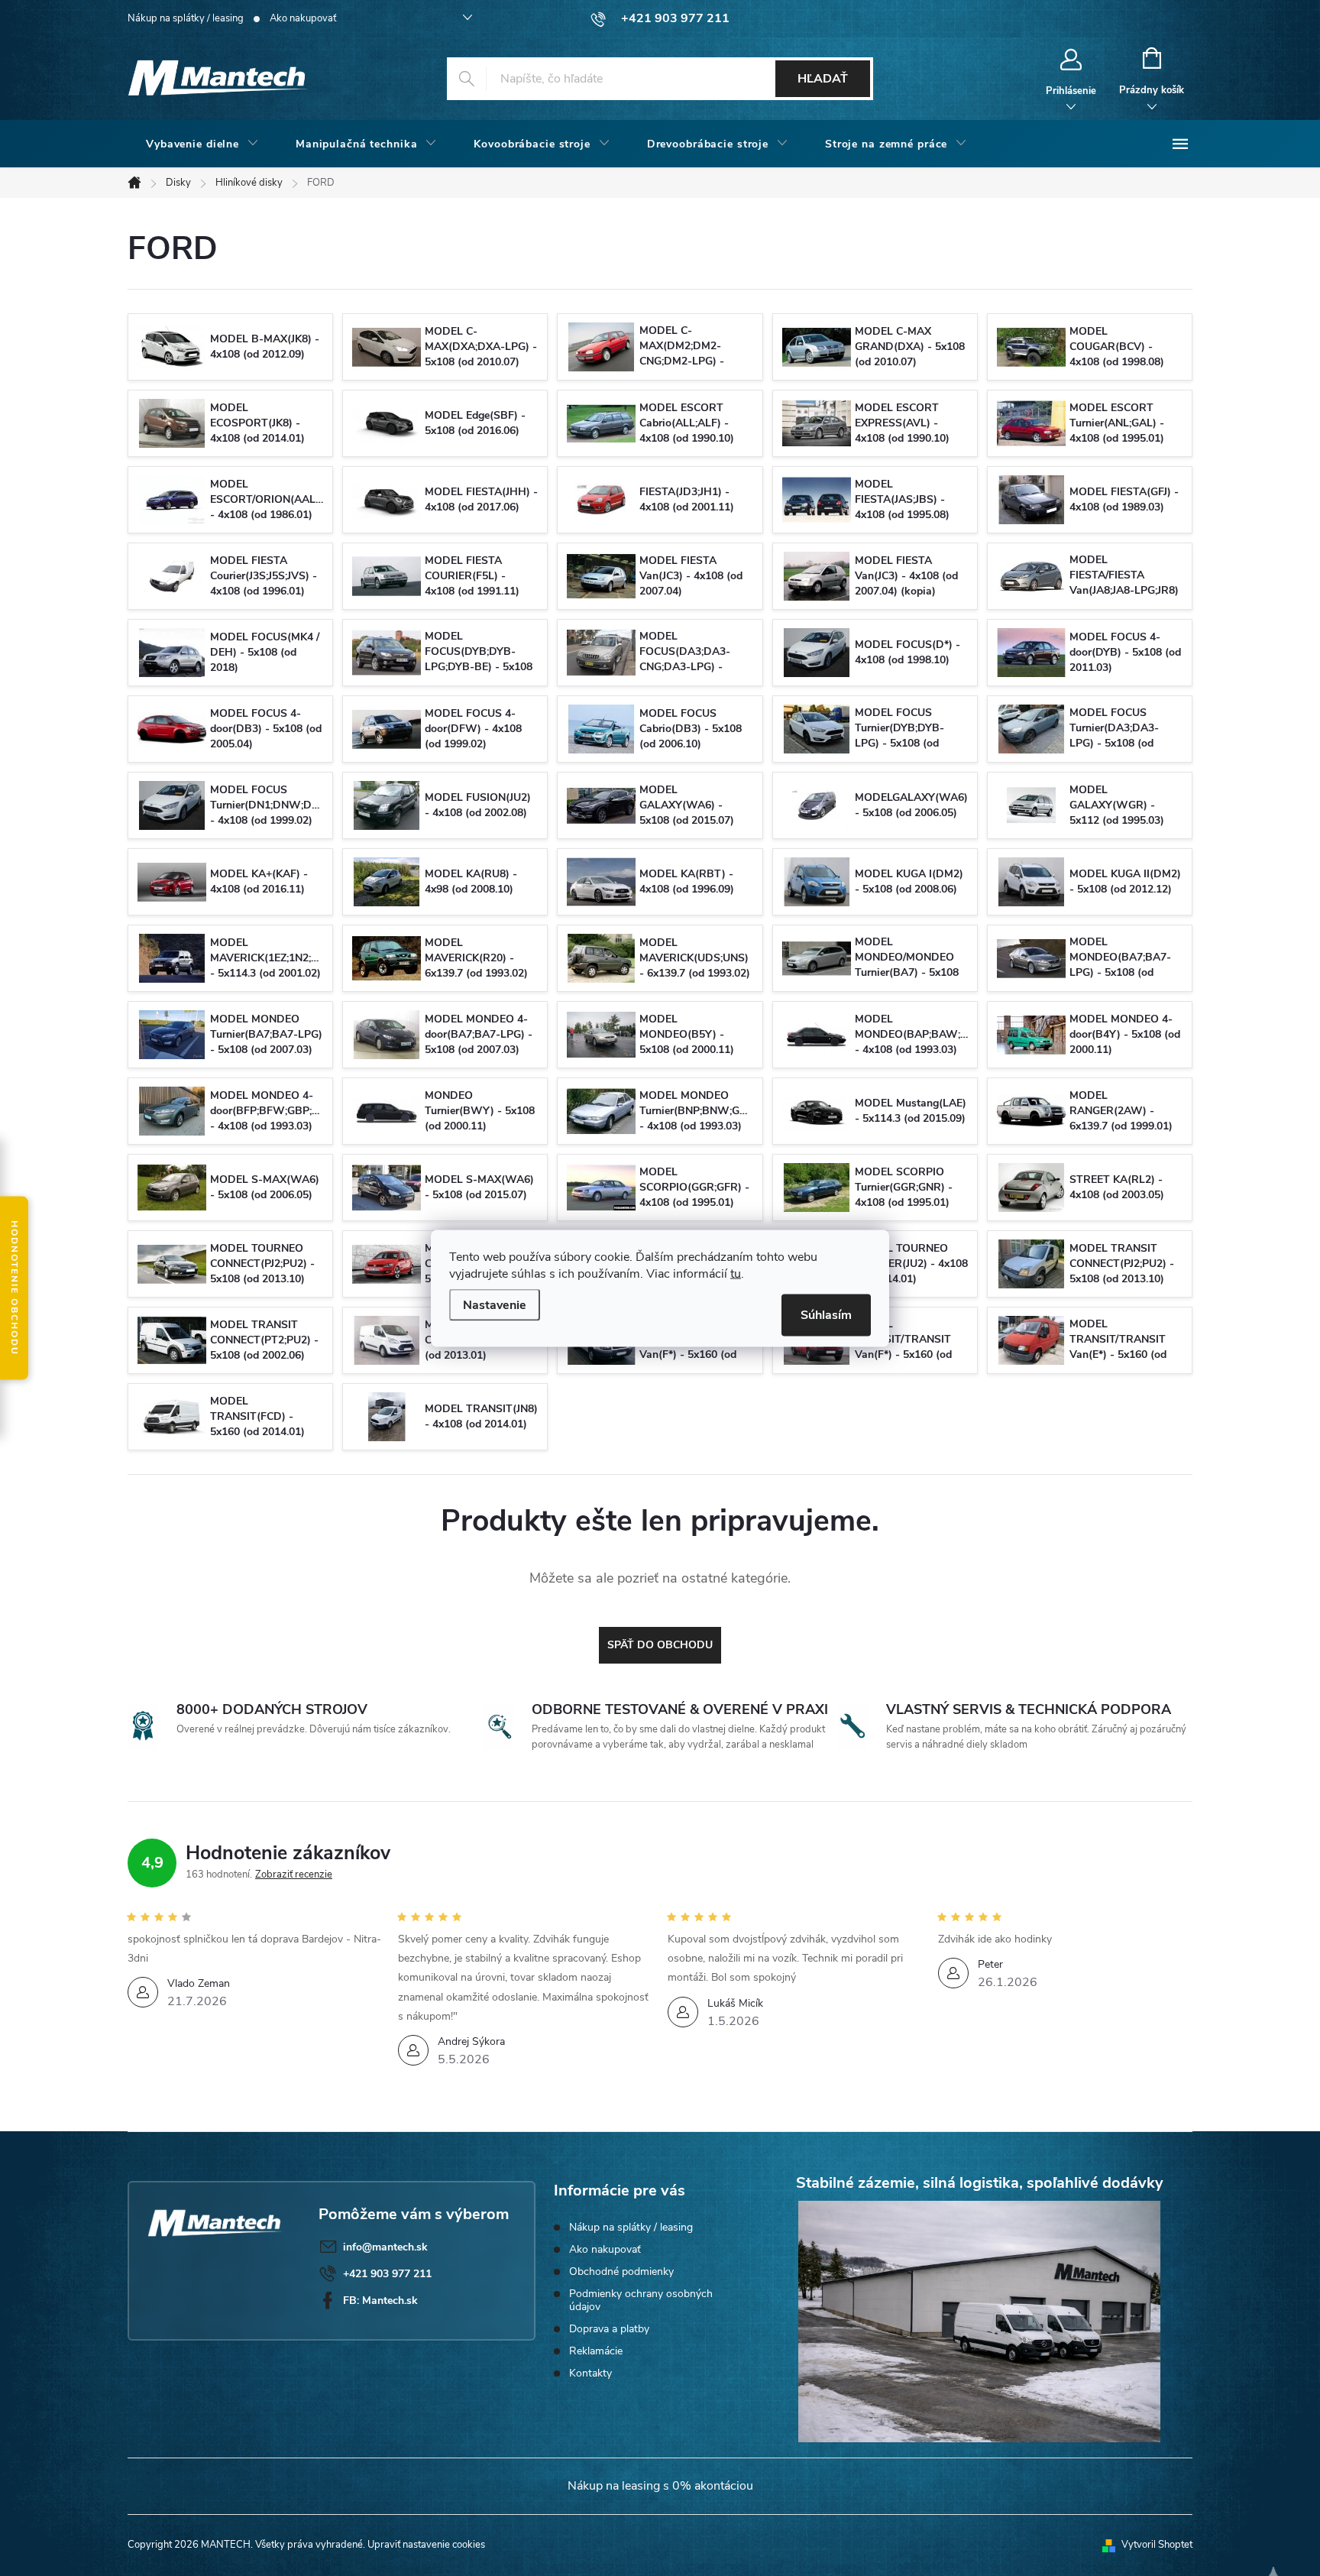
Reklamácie (596, 2351)
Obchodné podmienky (621, 2271)
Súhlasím (826, 1314)
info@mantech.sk (385, 2247)
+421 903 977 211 (387, 2274)
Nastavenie (495, 1304)
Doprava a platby (609, 2329)
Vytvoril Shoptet (1157, 2545)
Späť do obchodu (660, 1645)
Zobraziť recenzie (294, 1874)
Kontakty (590, 2373)
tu (736, 1273)
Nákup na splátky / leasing (186, 18)
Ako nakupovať (303, 18)
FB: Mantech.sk (380, 2301)
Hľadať (823, 79)
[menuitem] (202, 144)
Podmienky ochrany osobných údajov (641, 2300)
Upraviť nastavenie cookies (426, 2545)
